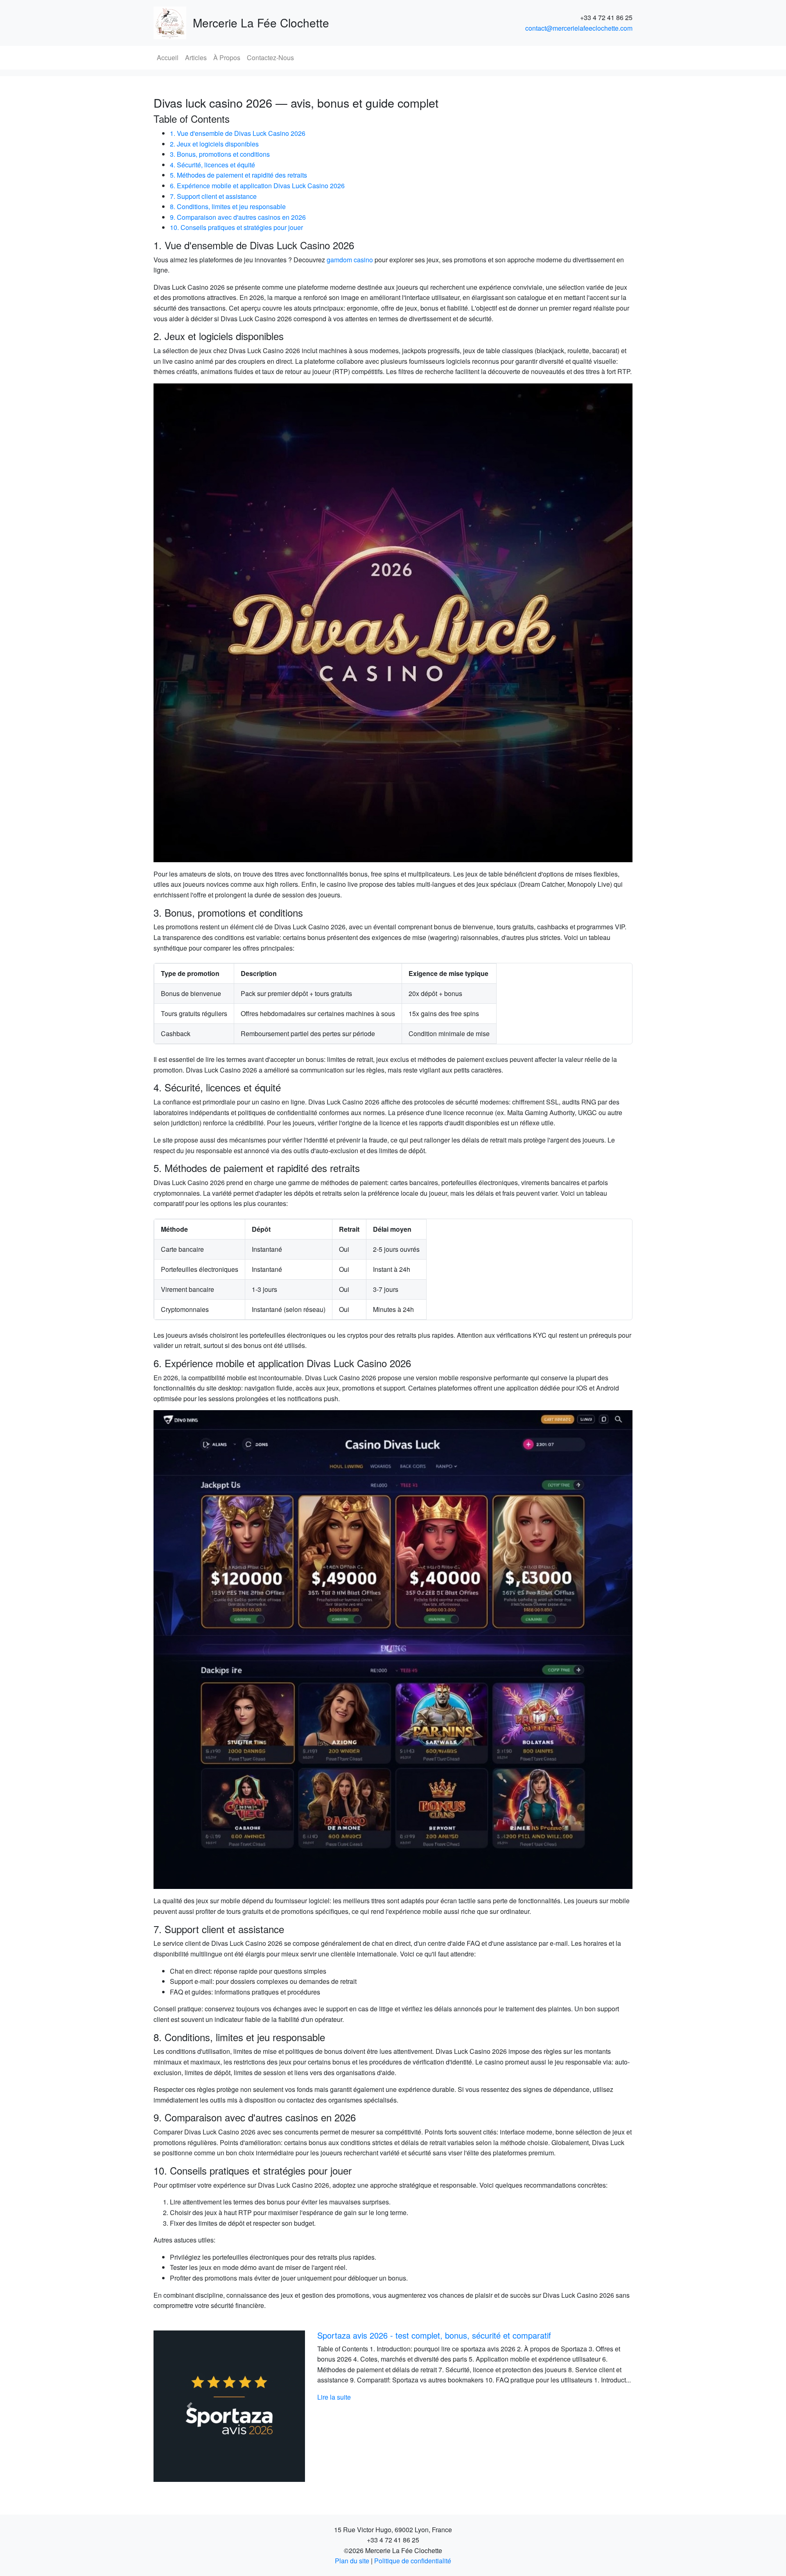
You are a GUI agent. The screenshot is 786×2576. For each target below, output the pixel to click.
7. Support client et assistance (213, 196)
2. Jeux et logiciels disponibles (214, 144)
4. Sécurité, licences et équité (212, 165)
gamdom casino (350, 260)
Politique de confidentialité (413, 2561)
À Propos (227, 57)
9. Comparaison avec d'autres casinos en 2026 (238, 217)
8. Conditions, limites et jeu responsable (228, 206)
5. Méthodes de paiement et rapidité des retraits (238, 175)
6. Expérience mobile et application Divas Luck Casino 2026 (257, 186)
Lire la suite (334, 2408)
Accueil (168, 57)
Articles (196, 57)
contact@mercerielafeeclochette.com (579, 28)
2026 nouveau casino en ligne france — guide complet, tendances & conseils (457, 2335)
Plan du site (352, 2561)
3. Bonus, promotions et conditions (220, 154)
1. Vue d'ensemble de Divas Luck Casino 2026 (238, 133)
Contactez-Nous (270, 57)
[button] (190, 2406)
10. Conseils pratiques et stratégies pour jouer (236, 227)
